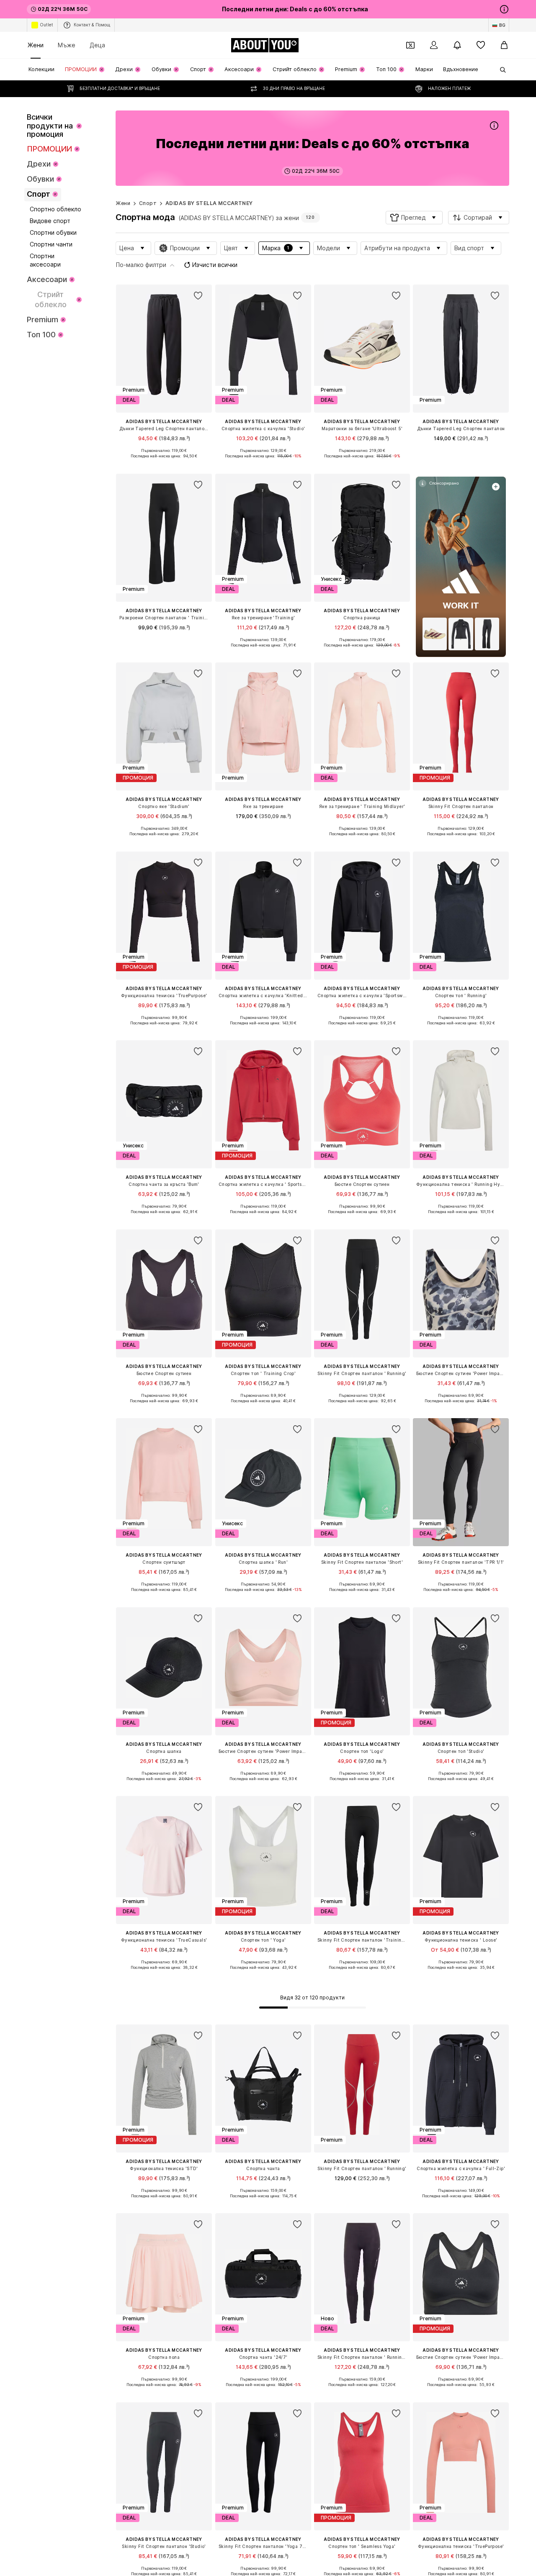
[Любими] (481, 45)
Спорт (148, 203)
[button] (414, 218)
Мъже (67, 45)
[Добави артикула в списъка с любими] (198, 296)
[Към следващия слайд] (501, 2024)
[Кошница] (504, 45)
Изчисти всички (215, 265)
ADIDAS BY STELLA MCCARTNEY (209, 203)
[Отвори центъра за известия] (457, 45)
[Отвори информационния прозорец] (504, 9)
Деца (97, 45)
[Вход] (434, 45)
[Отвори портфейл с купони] (410, 45)
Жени (36, 45)
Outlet (46, 25)
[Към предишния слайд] (456, 2024)
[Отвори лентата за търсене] (500, 70)
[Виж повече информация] (164, 462)
